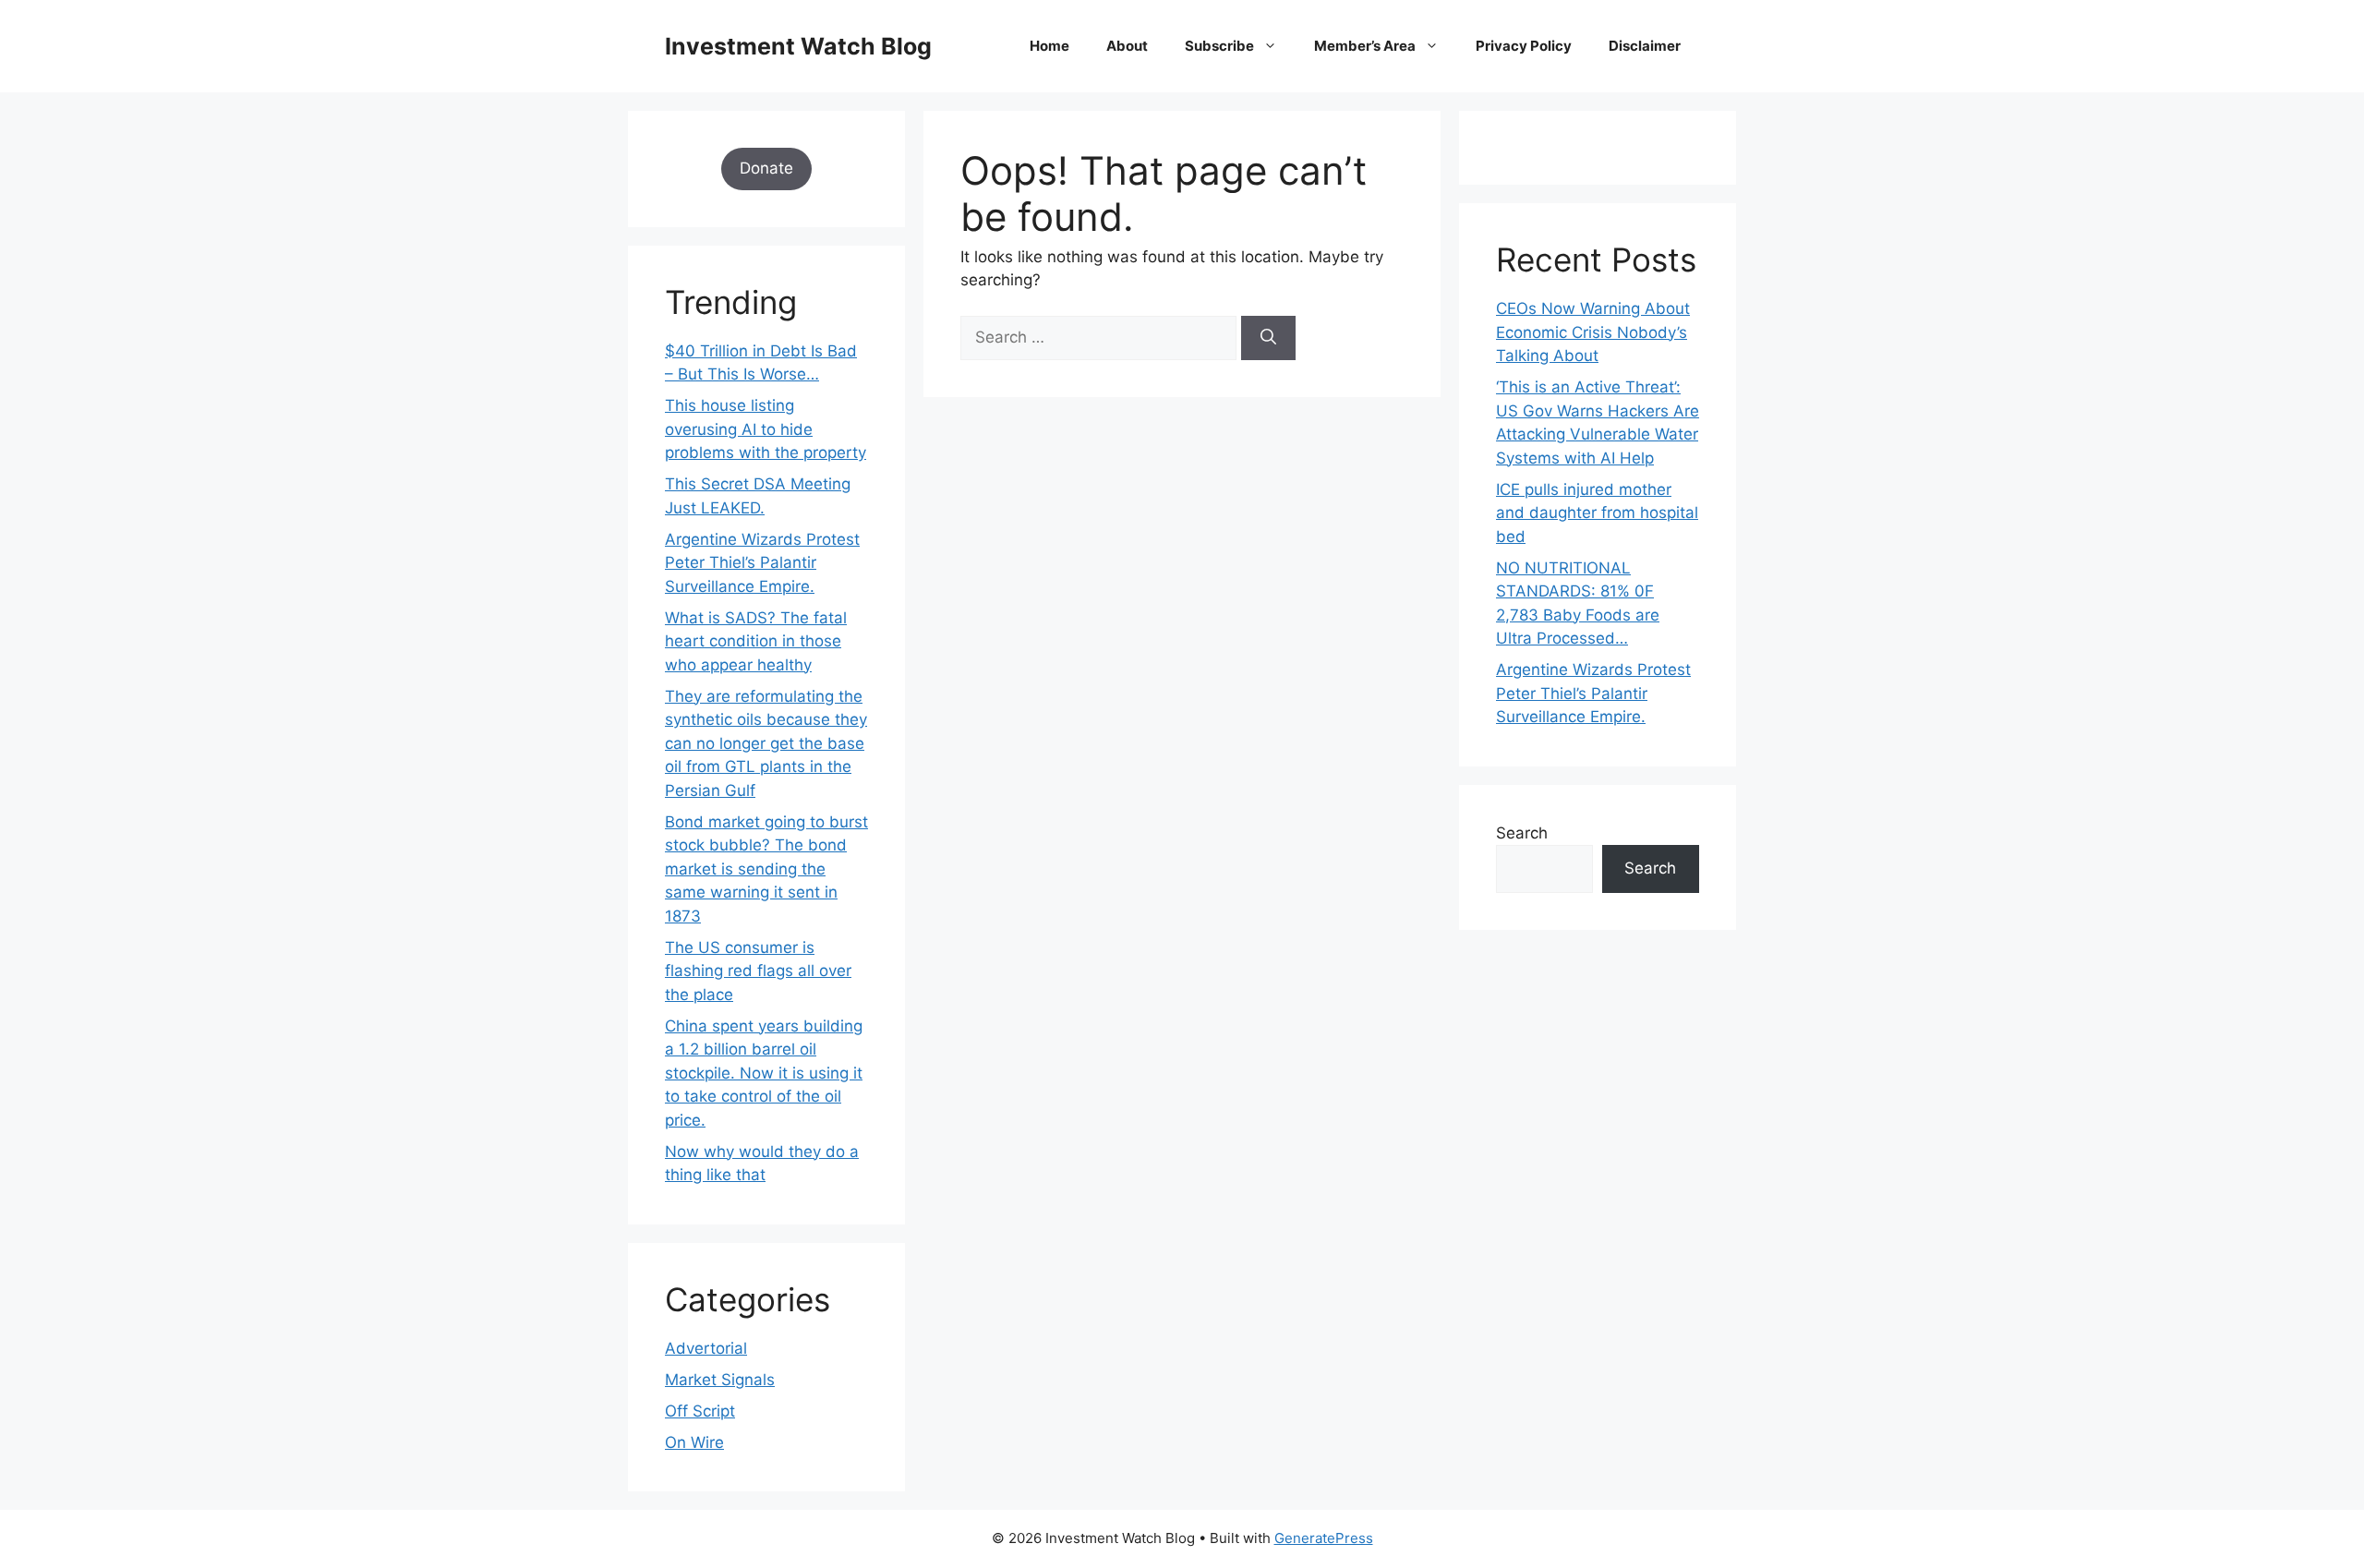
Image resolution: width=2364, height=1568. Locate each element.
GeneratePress (1324, 1538)
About (1127, 46)
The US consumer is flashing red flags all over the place (758, 971)
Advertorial (706, 1348)
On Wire (694, 1442)
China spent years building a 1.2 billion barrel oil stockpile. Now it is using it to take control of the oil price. (764, 1073)
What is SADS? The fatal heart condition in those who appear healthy (756, 641)
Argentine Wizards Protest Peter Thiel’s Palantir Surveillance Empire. (762, 563)
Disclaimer (1645, 46)
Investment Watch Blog (798, 46)
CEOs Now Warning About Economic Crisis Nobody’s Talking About (1593, 332)
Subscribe (1219, 46)
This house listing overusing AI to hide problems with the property (766, 429)
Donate (766, 168)
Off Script (700, 1411)
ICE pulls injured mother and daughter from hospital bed (1597, 513)
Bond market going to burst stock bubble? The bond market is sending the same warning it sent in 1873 (766, 869)
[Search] (1268, 338)
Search (1522, 833)
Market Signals (720, 1380)
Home (1049, 46)
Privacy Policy (1524, 46)
